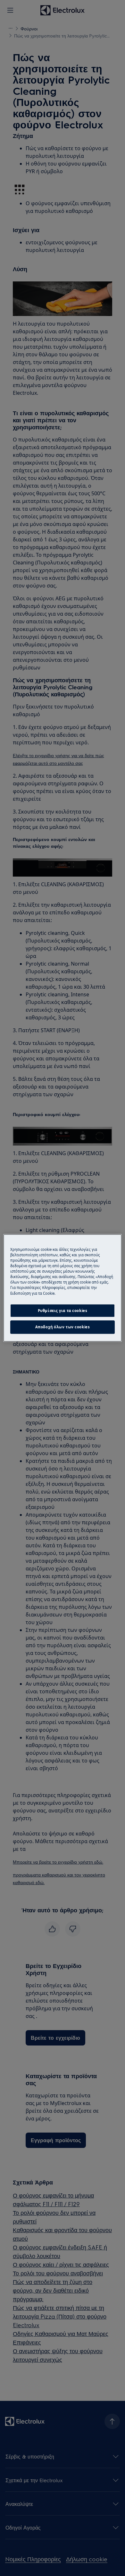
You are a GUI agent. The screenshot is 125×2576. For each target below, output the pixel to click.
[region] (63, 1288)
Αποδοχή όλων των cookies (63, 1327)
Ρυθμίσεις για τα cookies (63, 1311)
